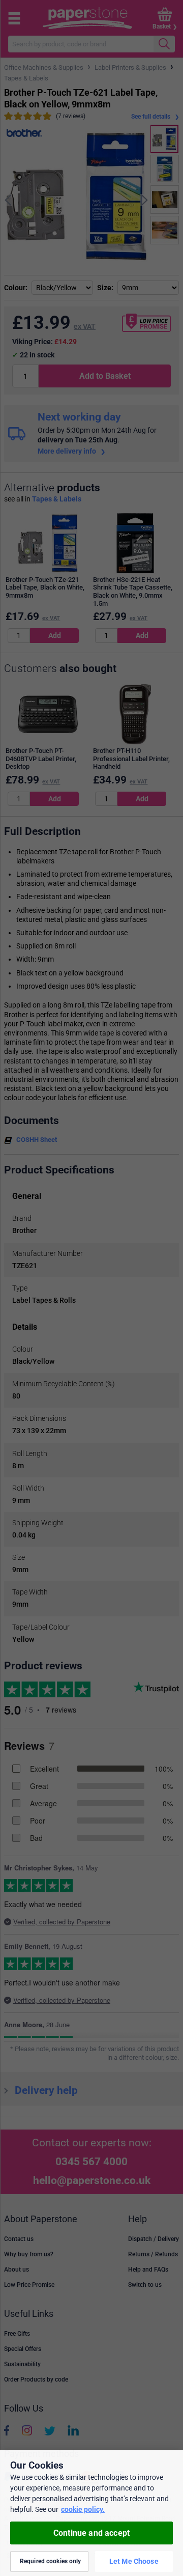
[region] (91, 2513)
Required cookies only (51, 2561)
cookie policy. (83, 2509)
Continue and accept (91, 2533)
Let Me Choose (134, 2561)
